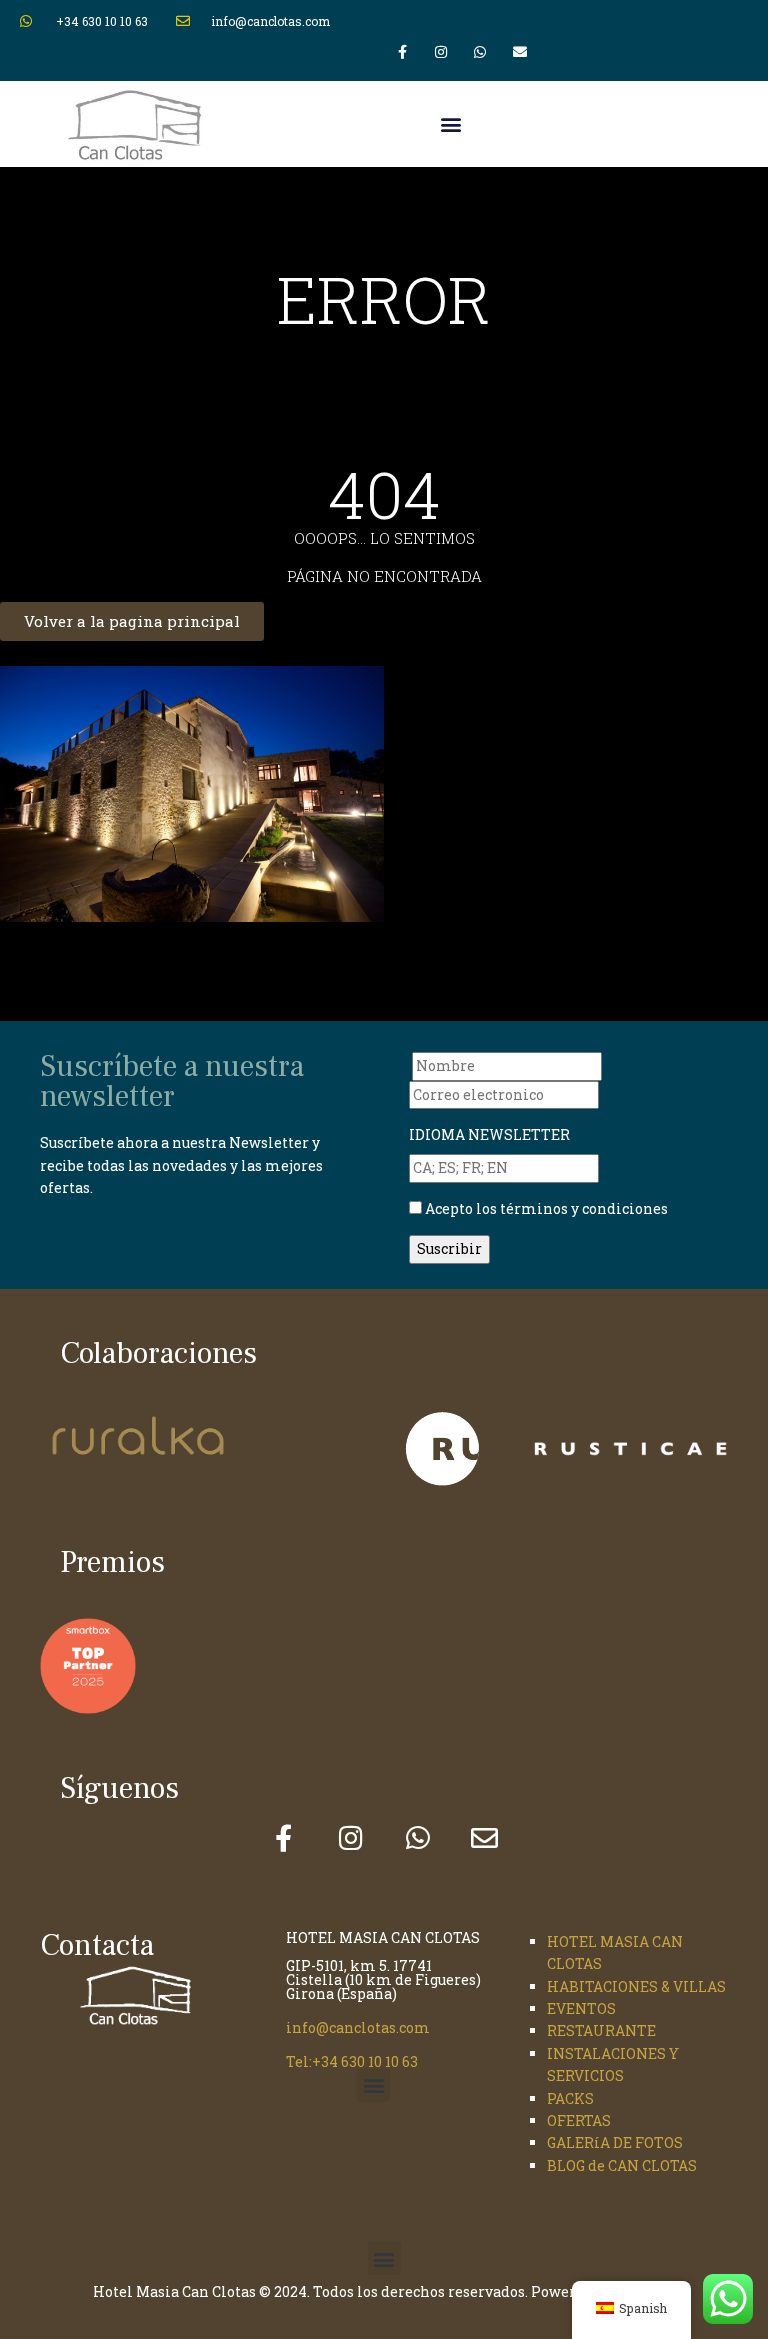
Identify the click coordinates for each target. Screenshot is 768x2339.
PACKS (570, 2098)
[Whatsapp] (480, 51)
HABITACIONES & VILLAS (636, 1986)
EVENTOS (581, 2008)
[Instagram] (441, 51)
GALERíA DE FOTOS (615, 2142)
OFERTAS (579, 2120)
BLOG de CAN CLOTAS (622, 2165)
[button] (450, 124)
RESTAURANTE (601, 2030)
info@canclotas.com (358, 2027)
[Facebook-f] (401, 51)
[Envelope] (519, 51)
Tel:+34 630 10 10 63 (352, 2061)
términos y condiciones (582, 1208)
